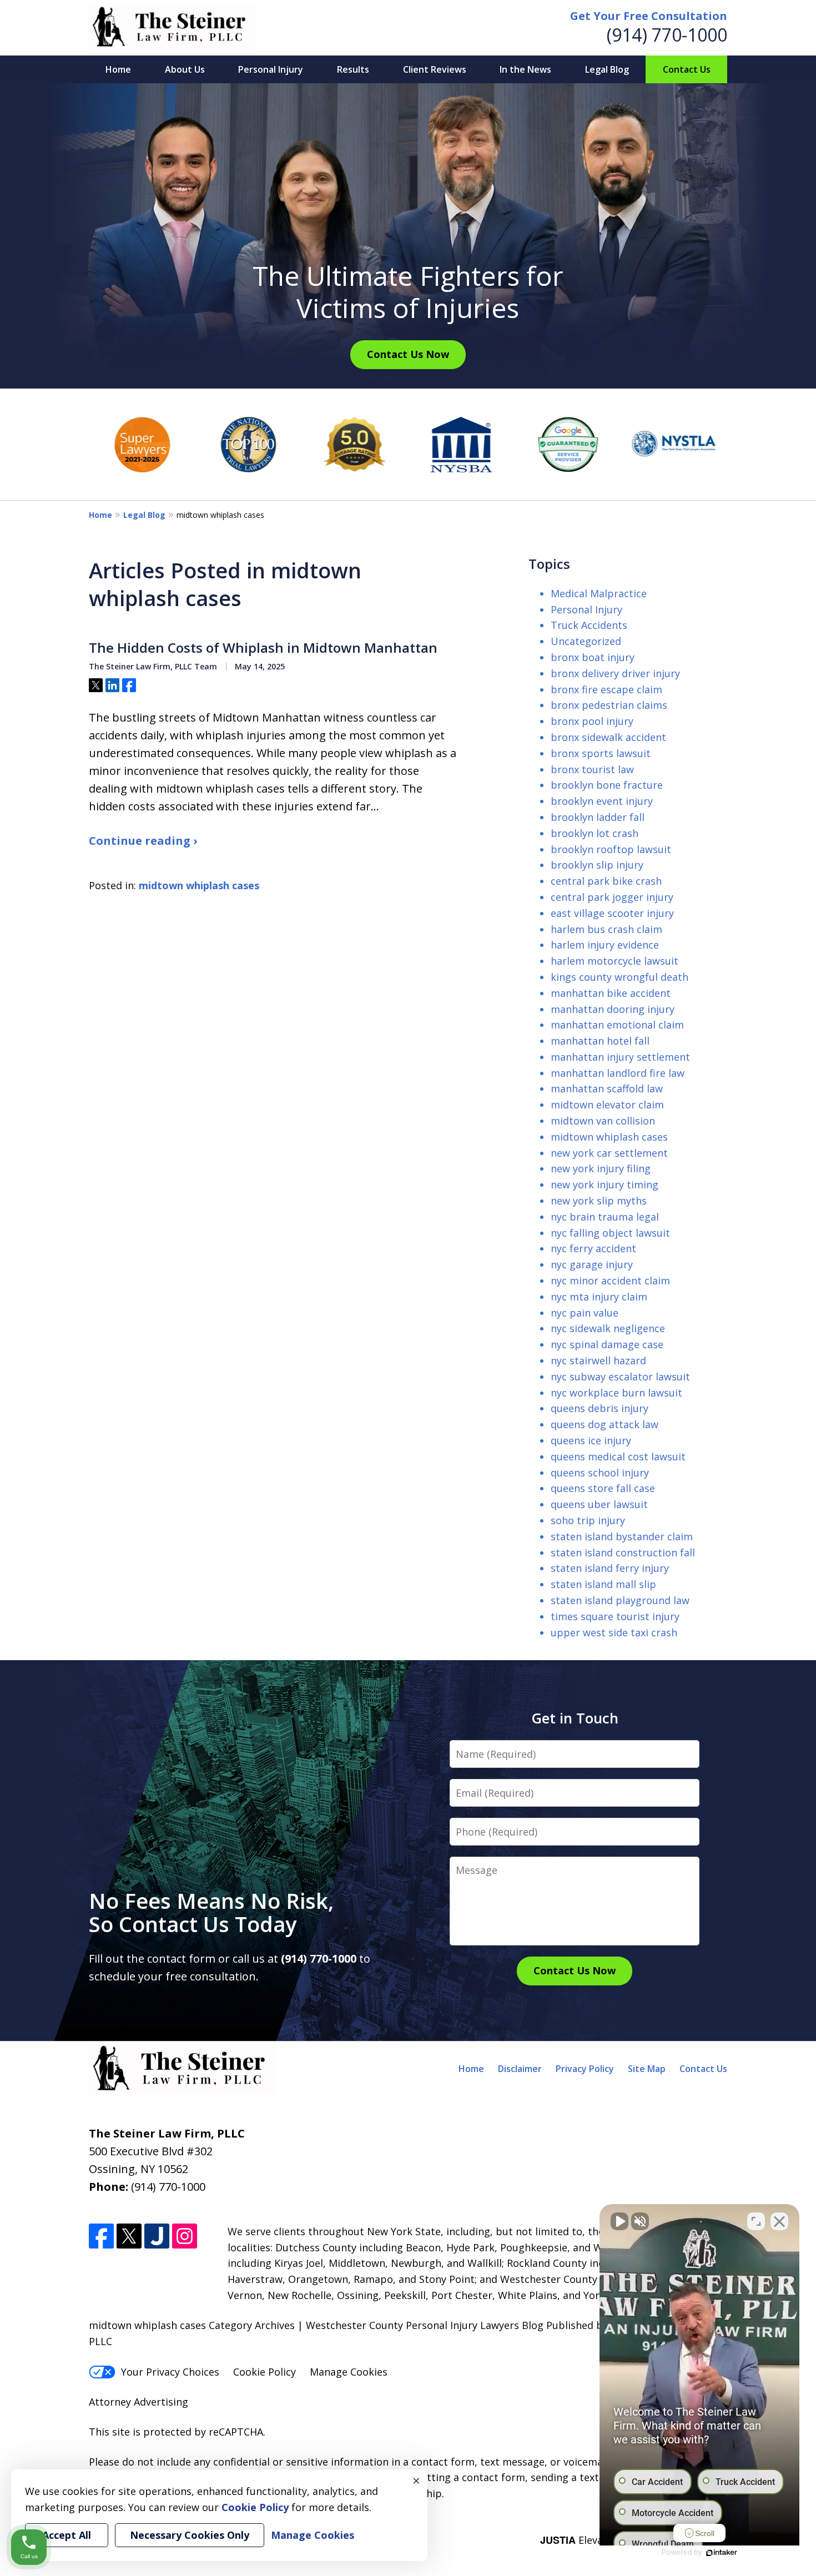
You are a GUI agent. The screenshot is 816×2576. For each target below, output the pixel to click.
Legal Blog (607, 69)
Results (353, 69)
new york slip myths (599, 1201)
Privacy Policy (585, 2069)
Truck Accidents (589, 625)
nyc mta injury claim (599, 1297)
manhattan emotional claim (617, 1025)
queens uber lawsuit (599, 1504)
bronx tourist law (592, 769)
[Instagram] (185, 2236)
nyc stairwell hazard (598, 1360)
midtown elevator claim (607, 1105)
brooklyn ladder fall (598, 817)
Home (118, 69)
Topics (549, 564)
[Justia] (157, 2236)
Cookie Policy (265, 2372)
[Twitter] (129, 2236)
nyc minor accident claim (610, 1281)
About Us (185, 69)
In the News (525, 69)
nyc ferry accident (593, 1248)
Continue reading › (143, 841)
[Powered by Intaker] (722, 2553)
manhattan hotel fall (600, 1041)
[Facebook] (101, 2236)
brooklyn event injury (602, 801)
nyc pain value (585, 1313)
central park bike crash (606, 881)
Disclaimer (520, 2069)
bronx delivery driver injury (615, 673)
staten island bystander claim (622, 1536)
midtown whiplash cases (199, 885)
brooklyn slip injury (597, 865)
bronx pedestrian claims (609, 705)
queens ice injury (591, 1440)
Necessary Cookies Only (190, 2535)
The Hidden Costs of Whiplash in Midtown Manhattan (263, 648)
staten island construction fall (623, 1552)
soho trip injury (588, 1520)
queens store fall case (603, 1488)
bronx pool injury (592, 721)
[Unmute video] (619, 2221)
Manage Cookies (349, 2372)
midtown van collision (603, 1121)
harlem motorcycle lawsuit (614, 961)
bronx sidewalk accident (608, 737)
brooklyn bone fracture (607, 785)
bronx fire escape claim (606, 689)
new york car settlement (609, 1153)
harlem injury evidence (605, 945)
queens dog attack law (605, 1424)
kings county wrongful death (619, 977)
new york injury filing (601, 1168)
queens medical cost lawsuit (618, 1456)
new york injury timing (605, 1184)
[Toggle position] (756, 2221)
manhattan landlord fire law (618, 1073)
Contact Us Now (408, 354)
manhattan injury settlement (620, 1057)
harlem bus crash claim (606, 929)
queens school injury (600, 1473)
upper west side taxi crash (614, 1632)
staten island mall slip (603, 1584)
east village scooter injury (612, 913)
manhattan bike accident (611, 993)
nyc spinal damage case (607, 1344)
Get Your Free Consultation (649, 16)
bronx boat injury (593, 657)
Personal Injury (271, 69)
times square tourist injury (615, 1616)
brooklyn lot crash (595, 833)
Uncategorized (586, 641)
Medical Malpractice (599, 593)
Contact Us (687, 69)
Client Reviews (435, 69)
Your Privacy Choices (170, 2372)
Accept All (67, 2535)
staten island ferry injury (610, 1568)
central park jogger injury (612, 897)
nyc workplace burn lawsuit (616, 1393)
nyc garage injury (592, 1264)
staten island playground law (620, 1600)
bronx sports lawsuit (601, 753)
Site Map (647, 2069)
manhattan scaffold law (607, 1088)
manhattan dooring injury (613, 1009)
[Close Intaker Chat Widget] (779, 2221)
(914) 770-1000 (667, 35)
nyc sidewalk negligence (608, 1328)
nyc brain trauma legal (605, 1217)
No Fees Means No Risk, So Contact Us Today (217, 1912)
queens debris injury (600, 1408)
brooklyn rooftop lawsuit (611, 849)
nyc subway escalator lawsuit (620, 1377)
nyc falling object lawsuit (610, 1233)
